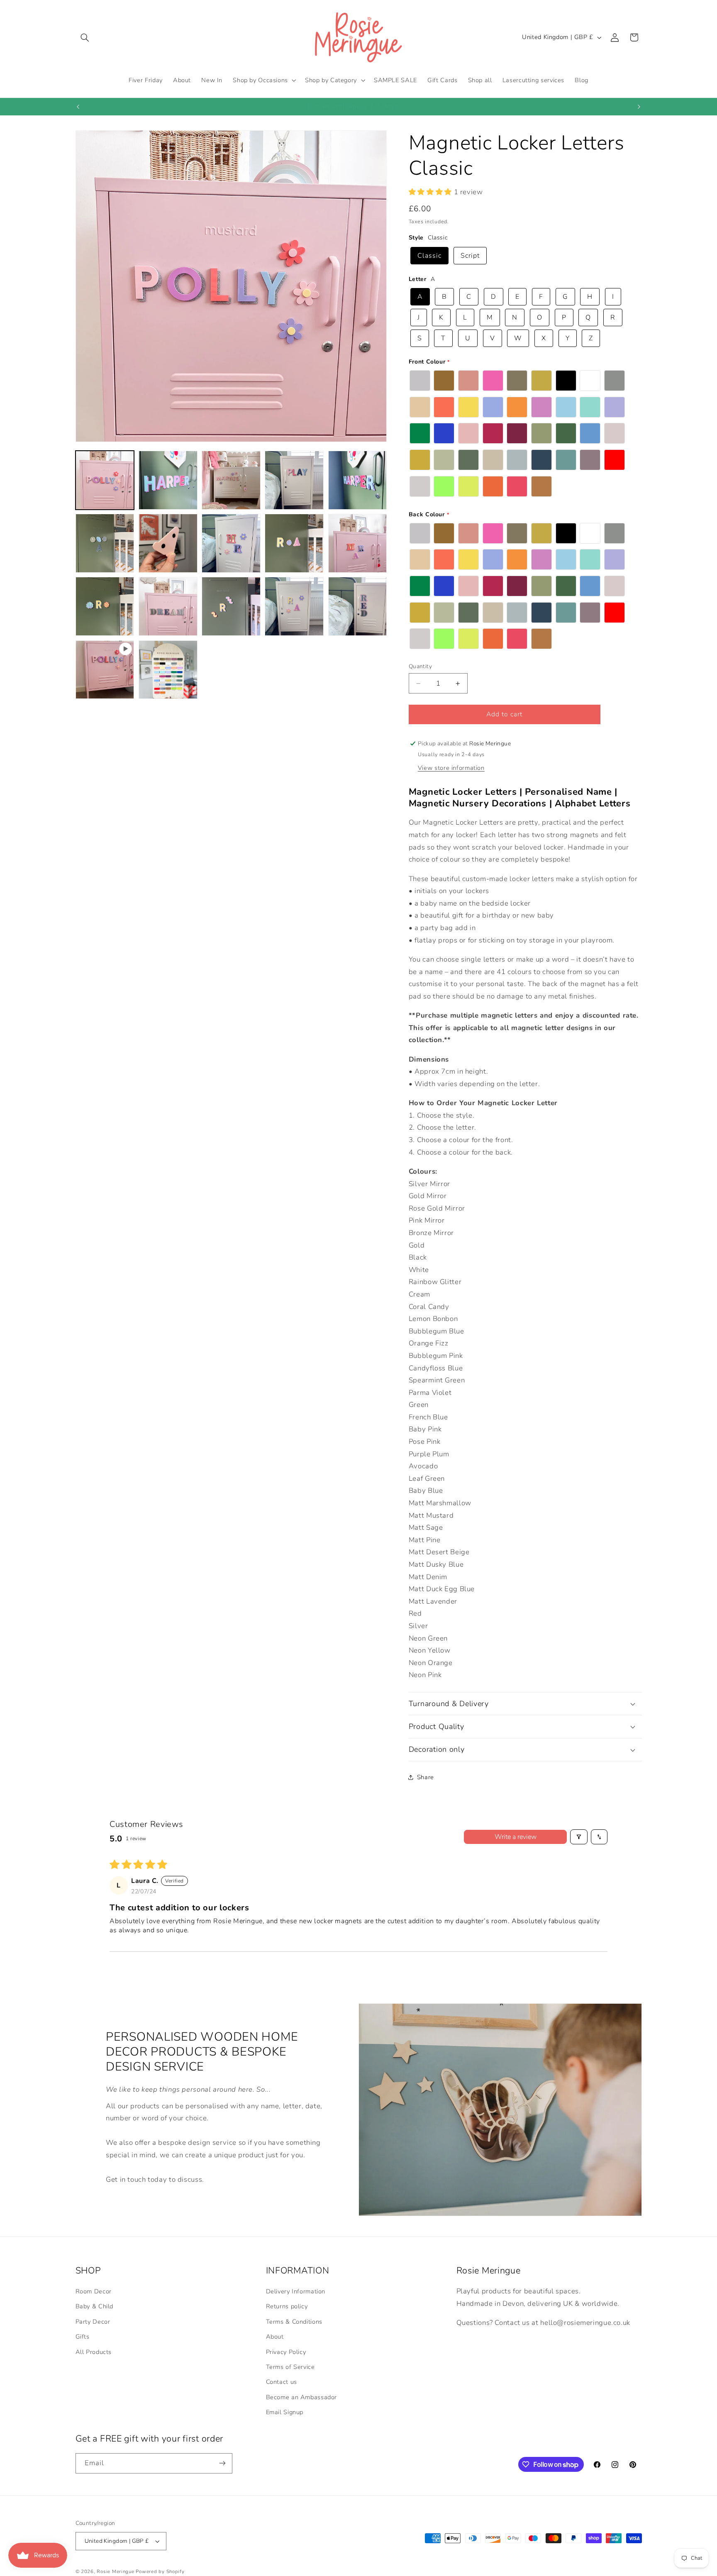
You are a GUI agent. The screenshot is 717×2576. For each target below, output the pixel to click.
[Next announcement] (639, 107)
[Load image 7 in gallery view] (168, 543)
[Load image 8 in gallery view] (231, 543)
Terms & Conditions (294, 2322)
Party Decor (93, 2322)
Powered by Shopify (160, 2571)
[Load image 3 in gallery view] (231, 480)
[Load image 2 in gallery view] (168, 480)
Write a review (516, 1837)
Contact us (282, 2382)
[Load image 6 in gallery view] (105, 543)
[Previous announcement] (78, 107)
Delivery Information (296, 2291)
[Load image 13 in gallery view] (231, 606)
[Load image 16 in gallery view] (168, 670)
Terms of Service (290, 2367)
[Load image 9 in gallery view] (294, 543)
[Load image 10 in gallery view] (358, 543)
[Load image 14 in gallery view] (294, 606)
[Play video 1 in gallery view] (105, 670)
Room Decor (94, 2291)
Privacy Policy (286, 2352)
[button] (85, 37)
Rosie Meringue (115, 2571)
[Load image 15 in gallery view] (358, 606)
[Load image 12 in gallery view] (168, 606)
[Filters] (579, 1837)
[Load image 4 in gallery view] (294, 480)
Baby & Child (95, 2306)
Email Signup (285, 2412)
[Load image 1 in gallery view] (105, 480)
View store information (451, 768)
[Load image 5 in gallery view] (358, 480)
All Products (94, 2352)
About (275, 2337)
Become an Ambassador (302, 2397)
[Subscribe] (222, 2463)
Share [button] (426, 1777)
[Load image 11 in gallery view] (105, 606)
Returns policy (287, 2306)
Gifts (83, 2337)
